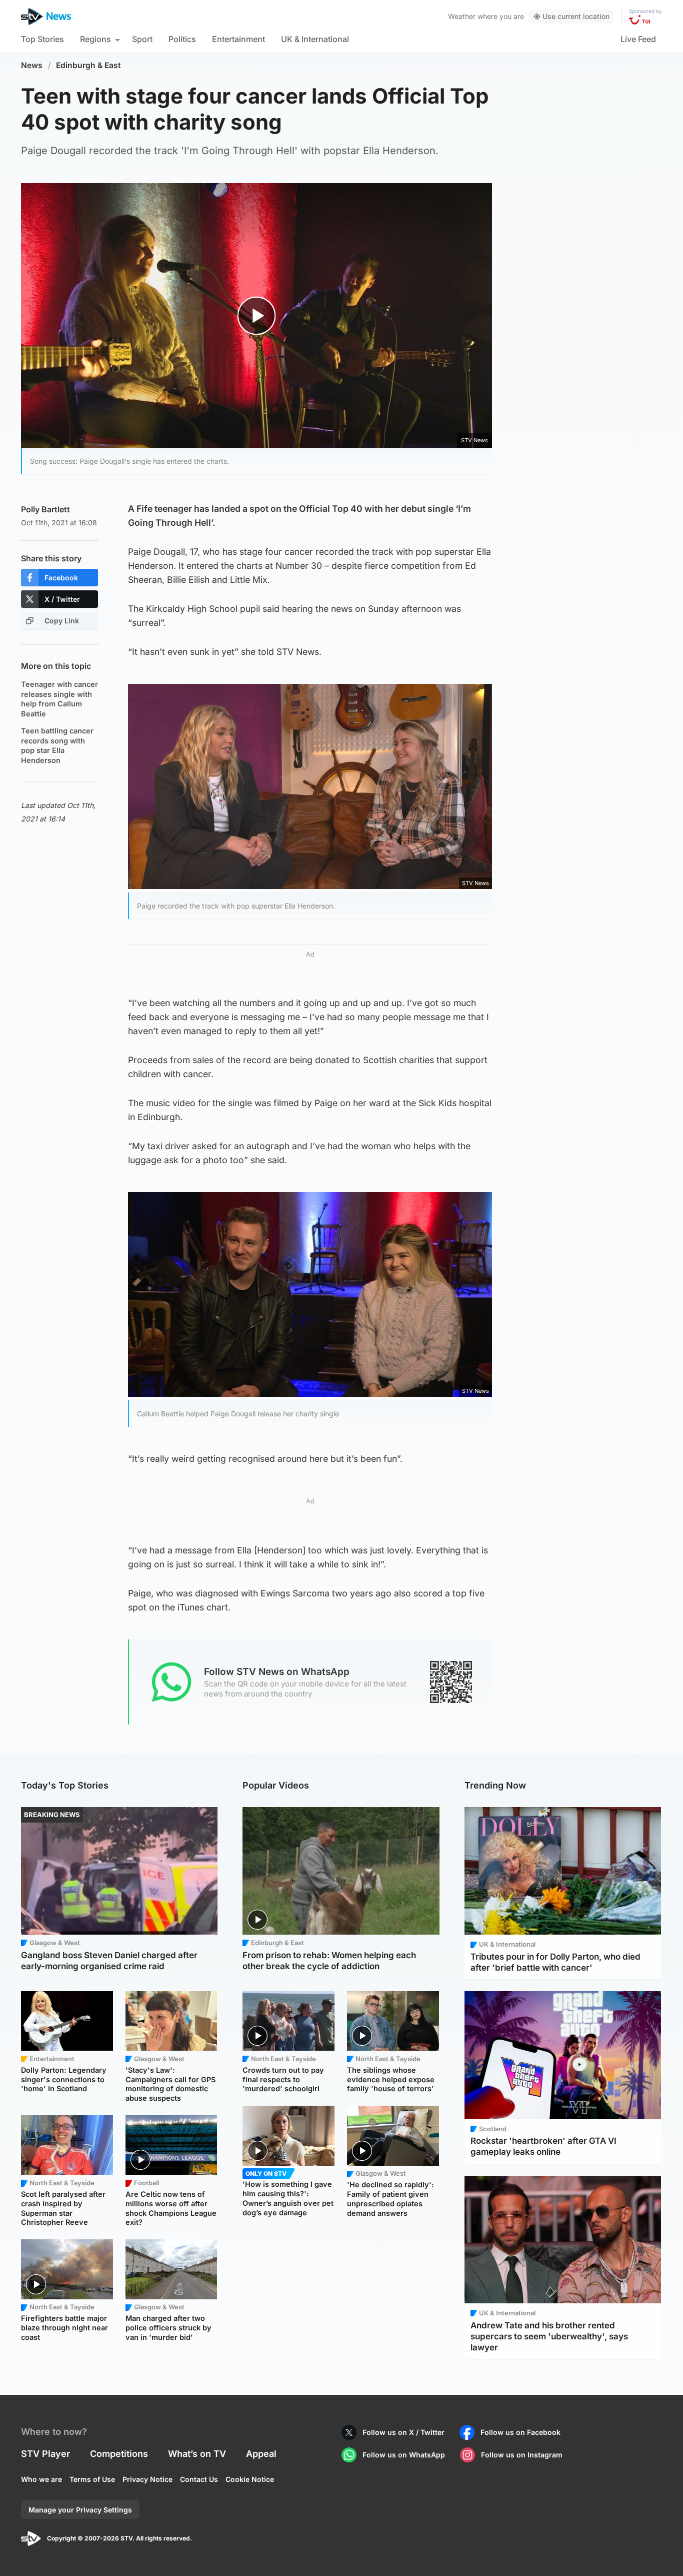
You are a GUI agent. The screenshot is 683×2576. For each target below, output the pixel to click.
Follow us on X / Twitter (403, 2432)
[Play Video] (257, 315)
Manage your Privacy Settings (80, 2510)
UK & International (315, 39)
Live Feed (638, 39)
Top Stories (42, 39)
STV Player (45, 2454)
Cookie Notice (250, 2479)
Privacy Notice (147, 2479)
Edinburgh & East (88, 65)
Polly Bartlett (45, 509)
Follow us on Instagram (522, 2455)
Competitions (119, 2454)
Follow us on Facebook (520, 2432)
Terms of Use (92, 2479)
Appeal (261, 2454)
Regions (95, 39)
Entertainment (238, 39)
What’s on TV (197, 2454)
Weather (462, 16)
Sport (142, 39)
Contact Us (199, 2479)
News (32, 65)
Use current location (576, 16)
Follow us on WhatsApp (404, 2455)
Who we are (41, 2479)
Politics (182, 39)
